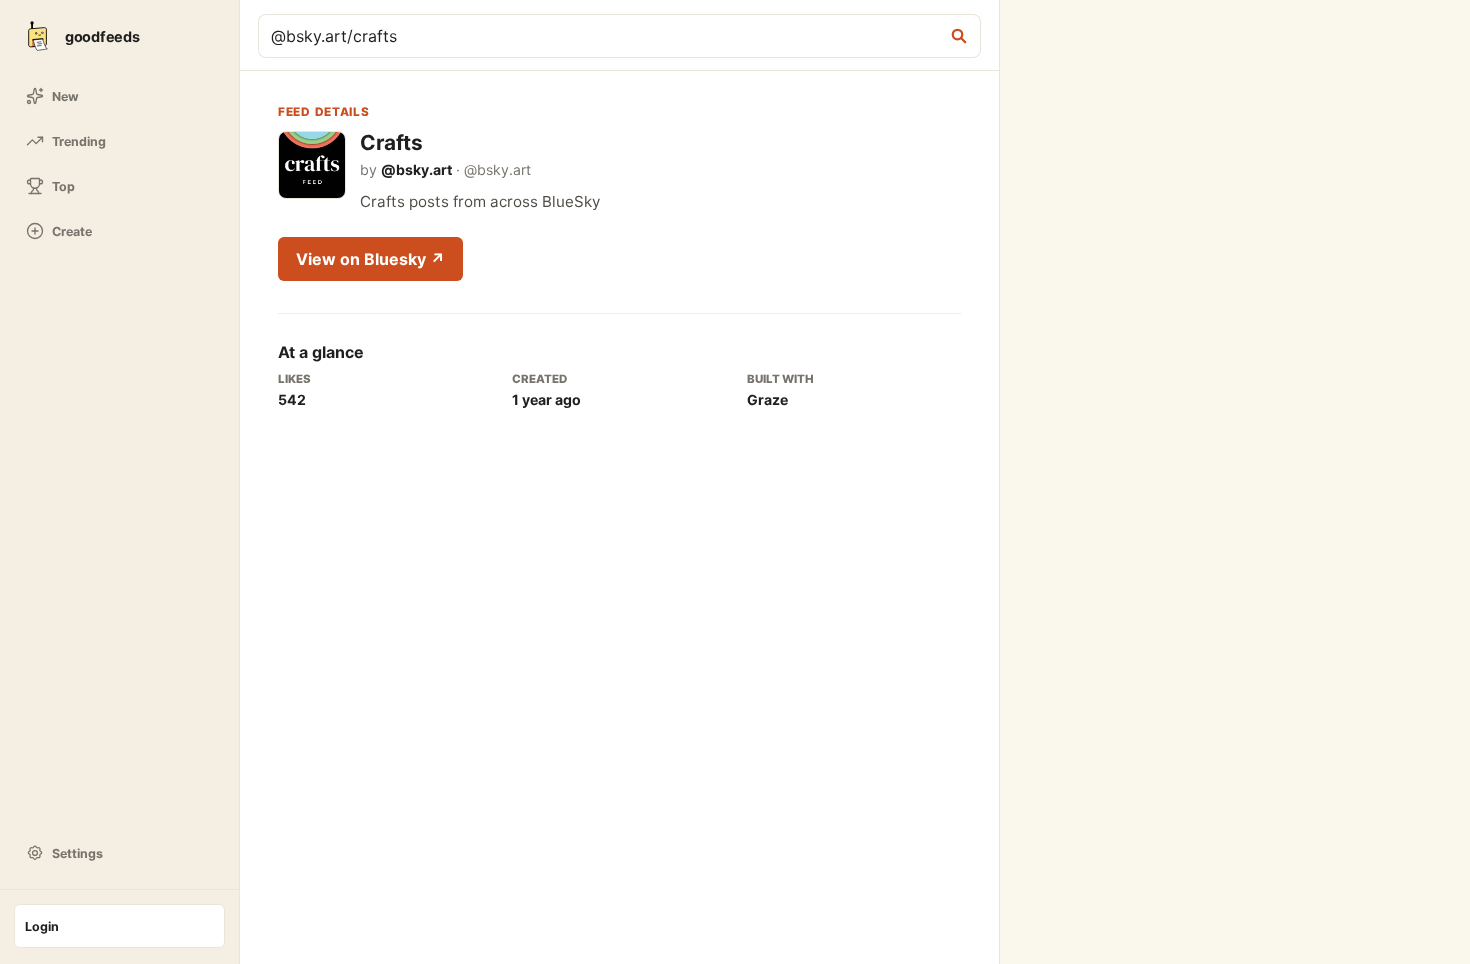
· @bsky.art (456, 169)
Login (42, 926)
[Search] (959, 36)
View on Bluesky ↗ (370, 259)
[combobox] (604, 36)
